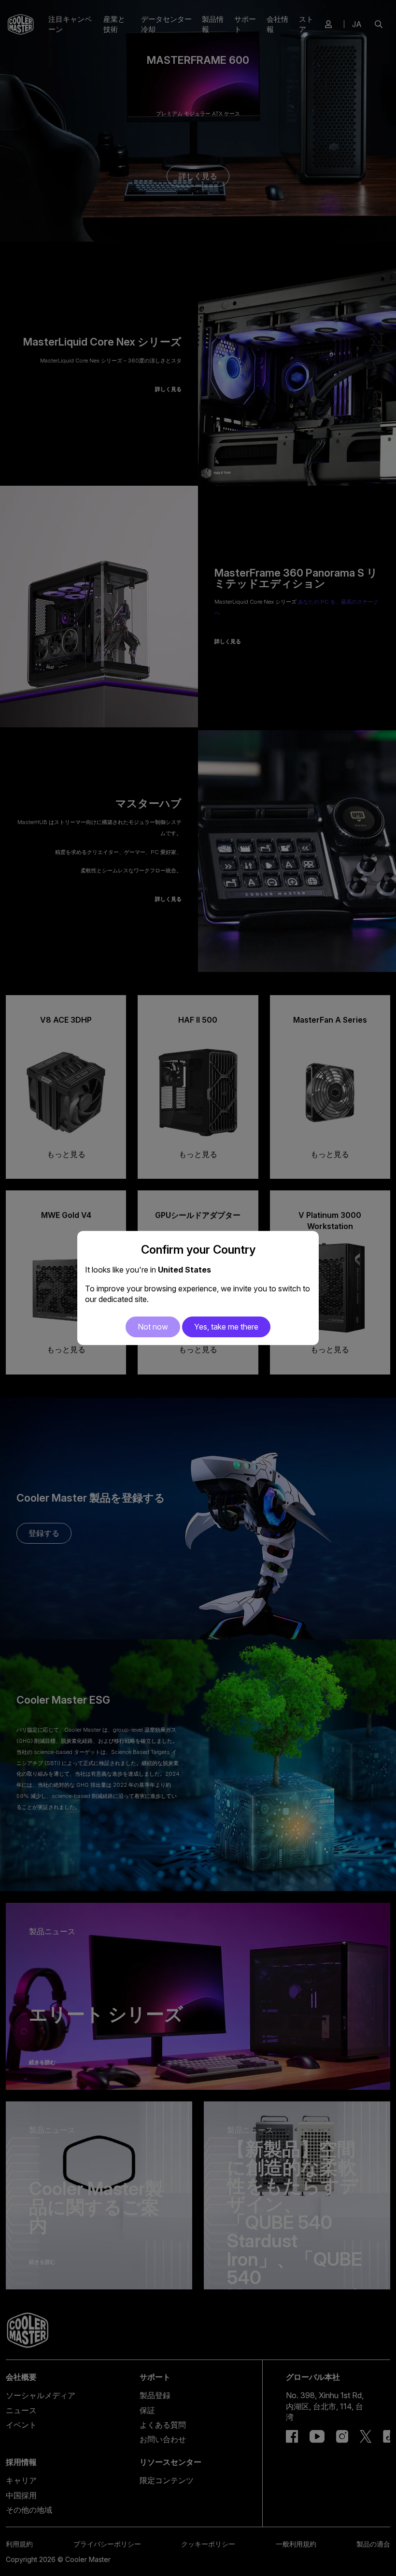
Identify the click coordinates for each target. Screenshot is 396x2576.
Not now (153, 1327)
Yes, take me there (226, 1327)
